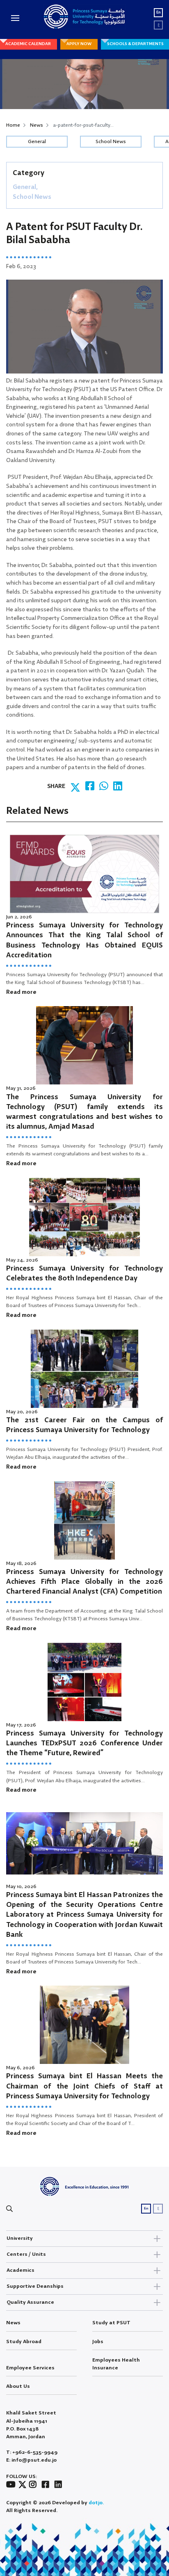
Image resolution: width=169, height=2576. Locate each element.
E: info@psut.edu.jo (31, 2460)
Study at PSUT (111, 2323)
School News (111, 142)
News (37, 125)
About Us (18, 2386)
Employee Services (30, 2368)
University (20, 2238)
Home (13, 125)
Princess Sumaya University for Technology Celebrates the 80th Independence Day (84, 1274)
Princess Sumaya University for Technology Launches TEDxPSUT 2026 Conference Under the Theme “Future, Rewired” (84, 1744)
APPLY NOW (79, 44)
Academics (21, 2270)
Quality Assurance (30, 2302)
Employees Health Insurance (116, 2364)
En (159, 13)
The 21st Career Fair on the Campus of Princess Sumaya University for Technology (84, 1425)
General (37, 142)
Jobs (98, 2342)
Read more (21, 992)
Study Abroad (24, 2342)
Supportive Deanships (35, 2286)
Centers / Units (26, 2254)
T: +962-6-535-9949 (32, 2452)
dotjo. (96, 2503)
